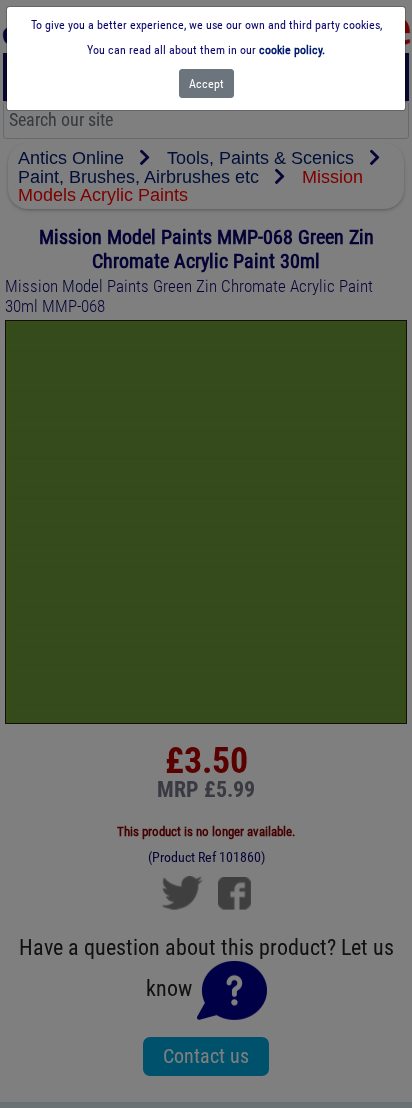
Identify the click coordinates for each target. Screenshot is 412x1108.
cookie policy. (292, 50)
